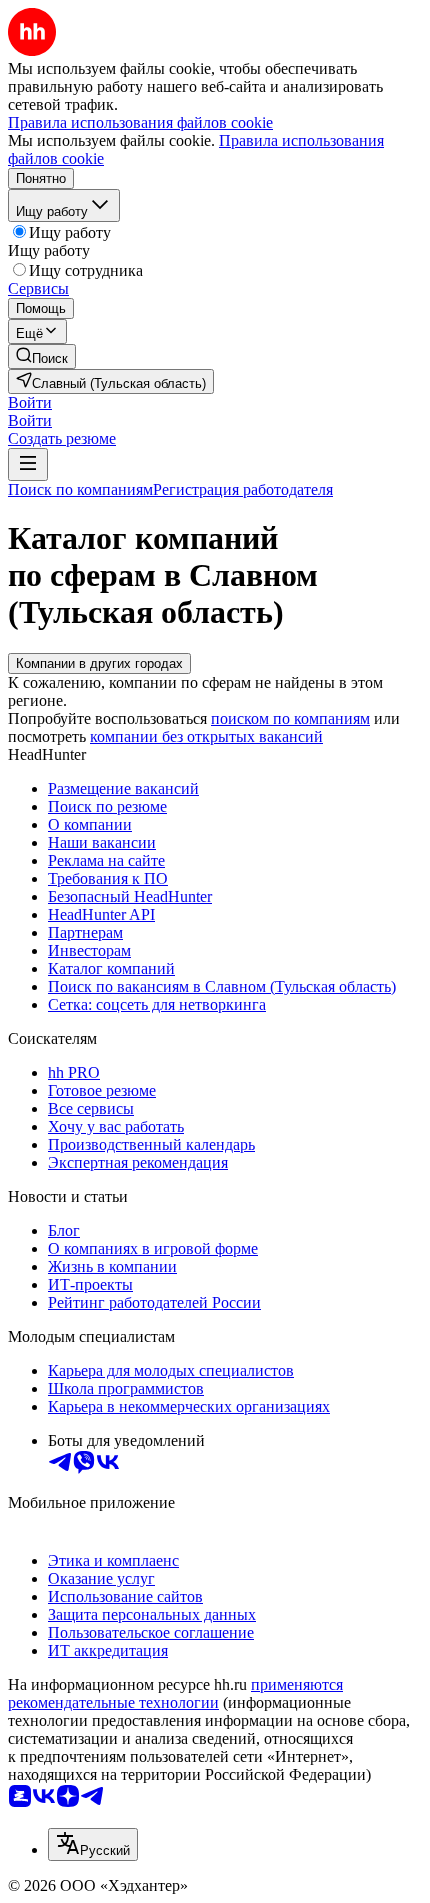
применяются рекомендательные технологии (175, 1693)
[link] (42, 356)
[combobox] (93, 1844)
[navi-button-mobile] (28, 464)
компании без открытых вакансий (206, 736)
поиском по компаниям (290, 718)
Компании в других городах (99, 663)
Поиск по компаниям (80, 489)
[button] (30, 402)
